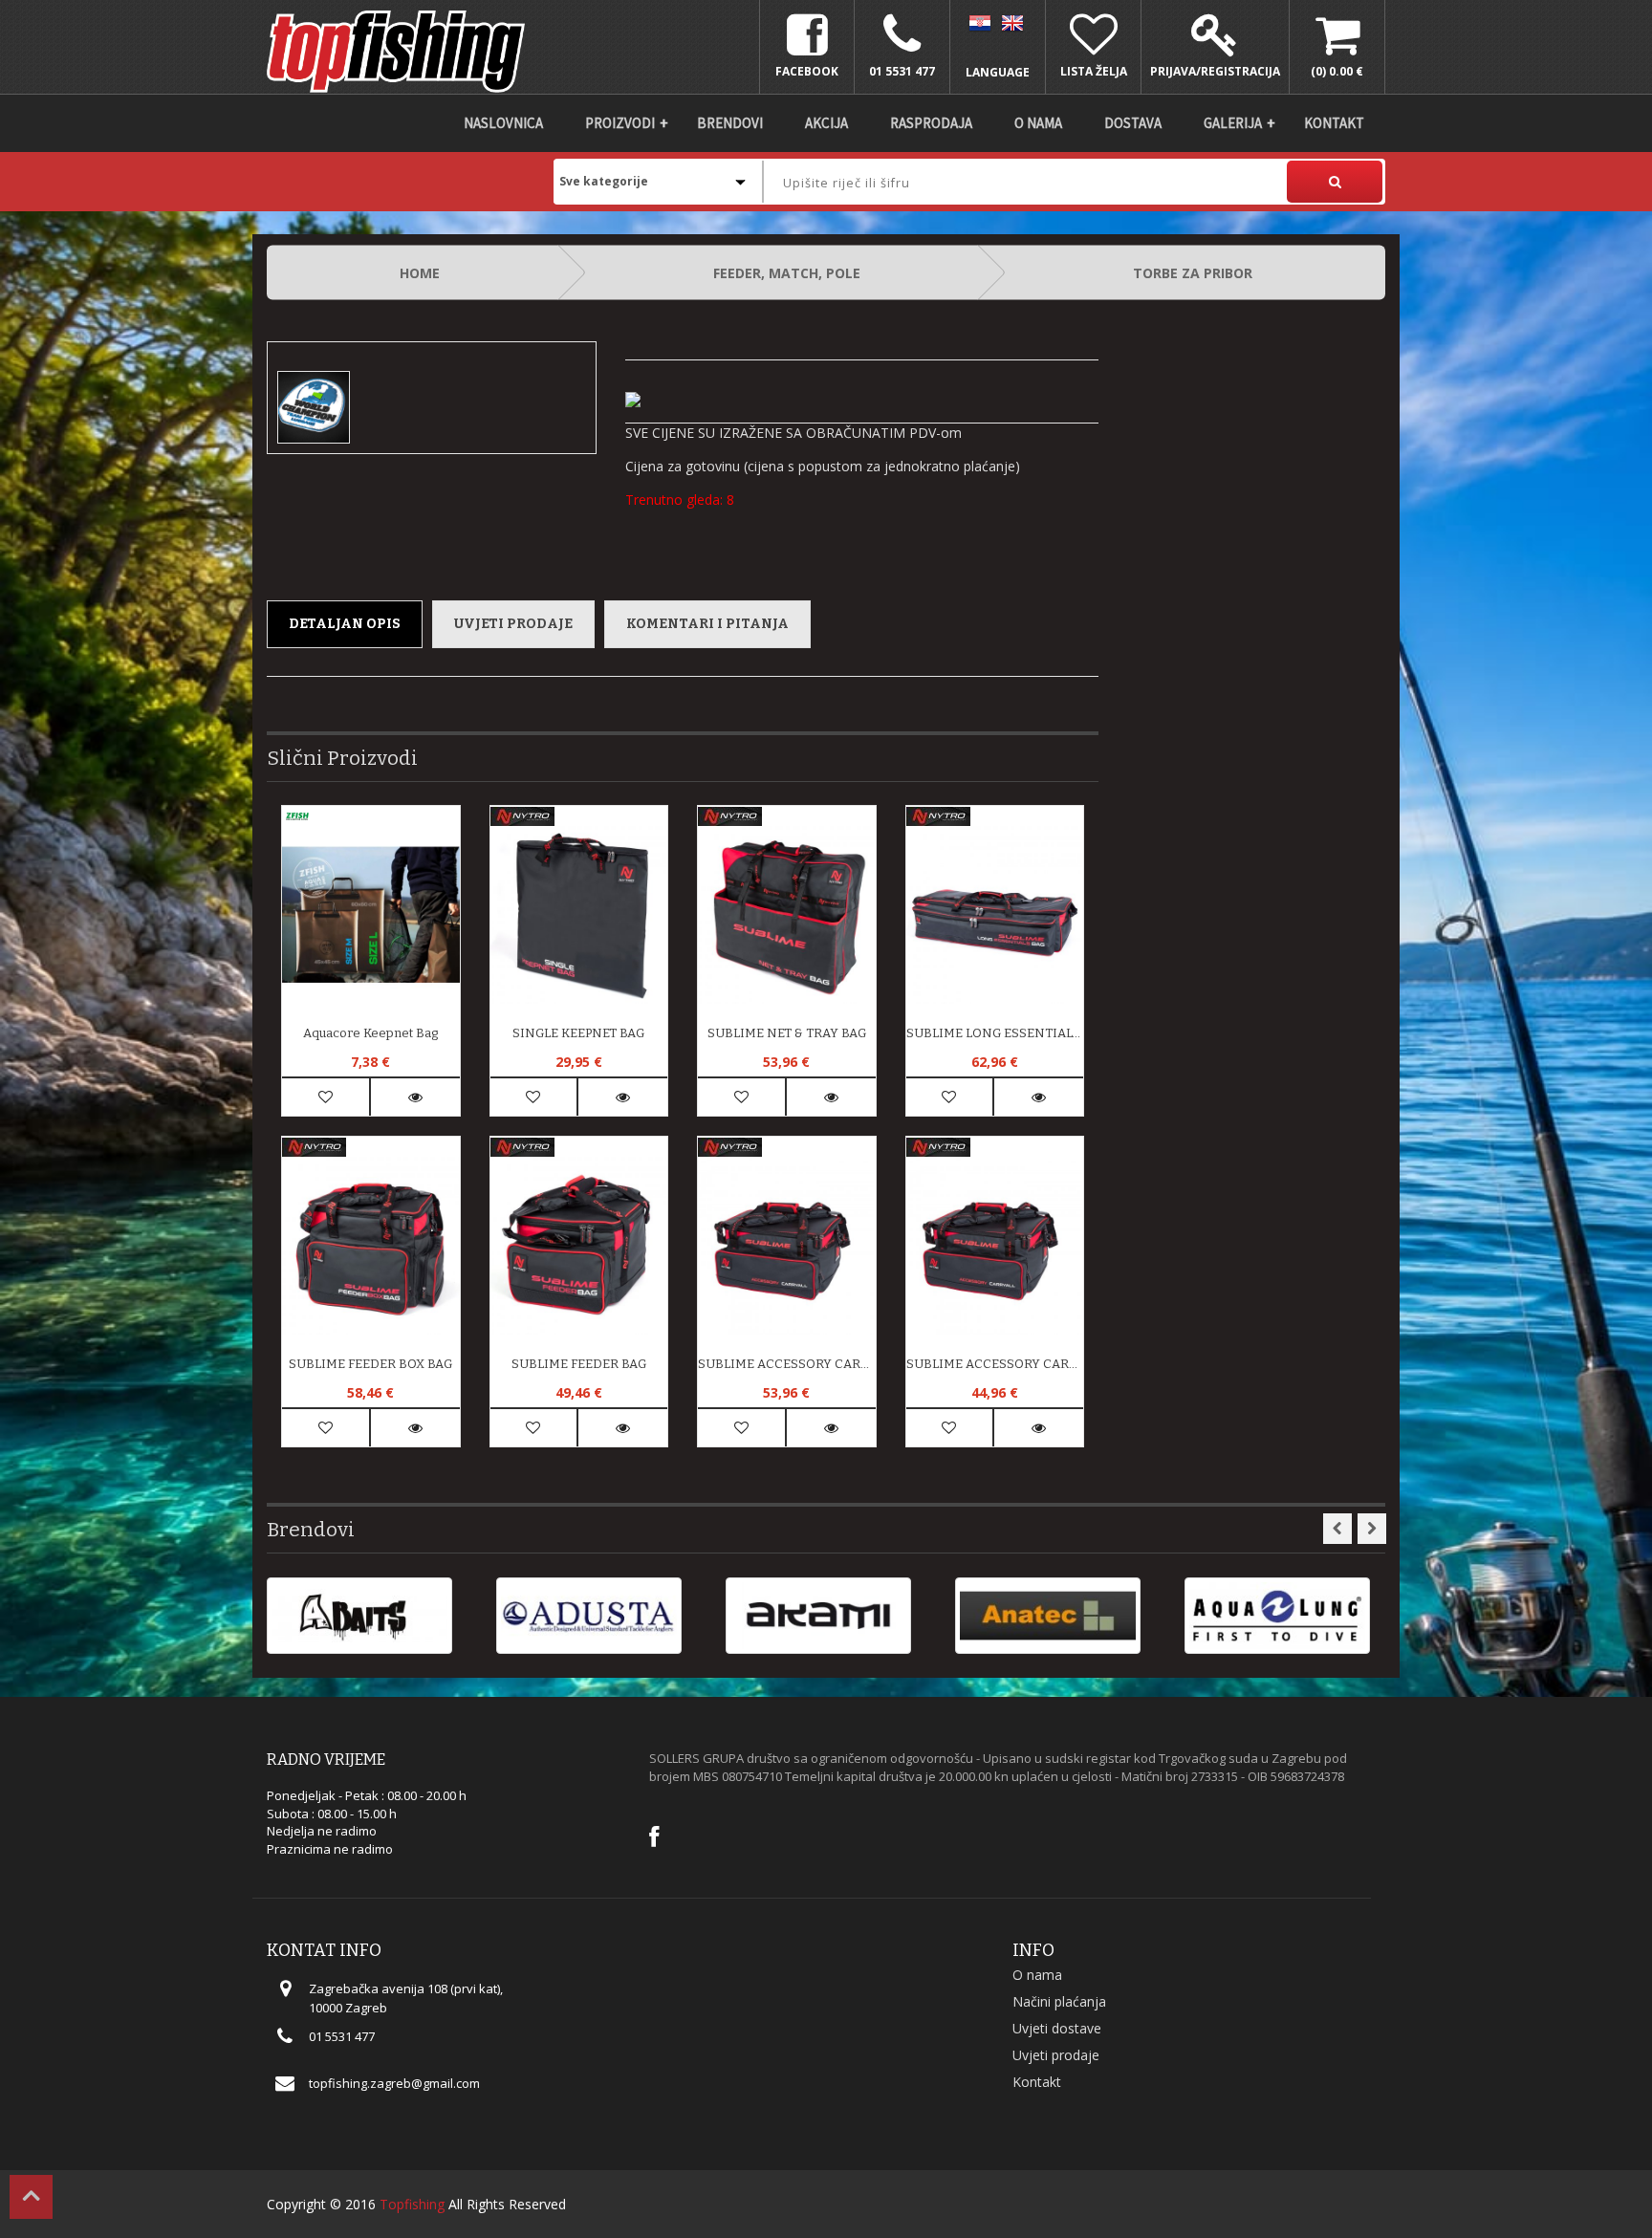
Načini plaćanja (1059, 2001)
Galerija (1233, 123)
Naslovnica (503, 123)
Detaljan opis (345, 624)
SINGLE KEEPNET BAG (578, 1033)
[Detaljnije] (415, 1097)
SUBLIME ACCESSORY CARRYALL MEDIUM (995, 1364)
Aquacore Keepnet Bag (370, 1033)
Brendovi (730, 123)
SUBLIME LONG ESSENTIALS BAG (995, 1033)
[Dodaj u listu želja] (326, 1097)
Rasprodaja (931, 123)
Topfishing (412, 2204)
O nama (1038, 123)
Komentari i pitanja (707, 624)
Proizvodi (620, 123)
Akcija (826, 123)
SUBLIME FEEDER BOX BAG (370, 1364)
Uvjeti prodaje (513, 624)
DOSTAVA (1133, 123)
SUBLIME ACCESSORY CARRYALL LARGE (787, 1364)
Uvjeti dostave (1057, 2028)
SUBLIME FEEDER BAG (579, 1364)
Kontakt (1334, 123)
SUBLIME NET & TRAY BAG (787, 1033)
